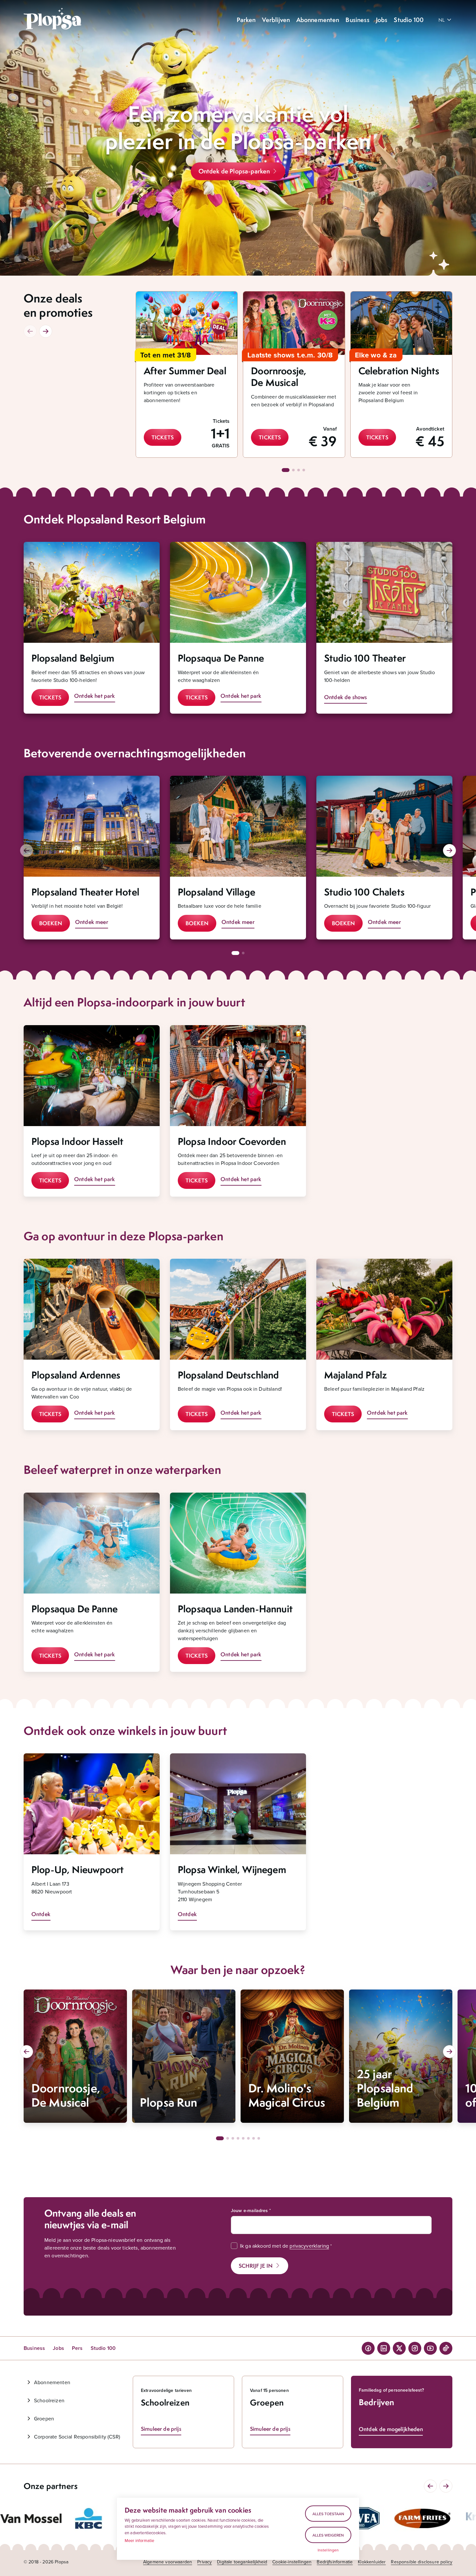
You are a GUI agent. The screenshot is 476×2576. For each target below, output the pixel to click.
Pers (77, 2348)
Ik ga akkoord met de (284, 2246)
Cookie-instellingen (292, 2562)
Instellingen (328, 2550)
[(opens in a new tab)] (31, 2518)
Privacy (204, 2562)
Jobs (58, 2348)
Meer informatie (139, 2540)
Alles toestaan (328, 2514)
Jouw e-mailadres (249, 2210)
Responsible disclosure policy (422, 2562)
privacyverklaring (309, 2246)
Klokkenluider (372, 2562)
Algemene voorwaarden (168, 2562)
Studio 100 (103, 2348)
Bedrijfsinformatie (335, 2562)
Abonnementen (52, 2382)
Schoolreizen (49, 2400)
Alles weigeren (328, 2535)
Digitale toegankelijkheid (242, 2562)
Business (34, 2348)
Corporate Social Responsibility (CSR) (77, 2437)
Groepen (44, 2418)
